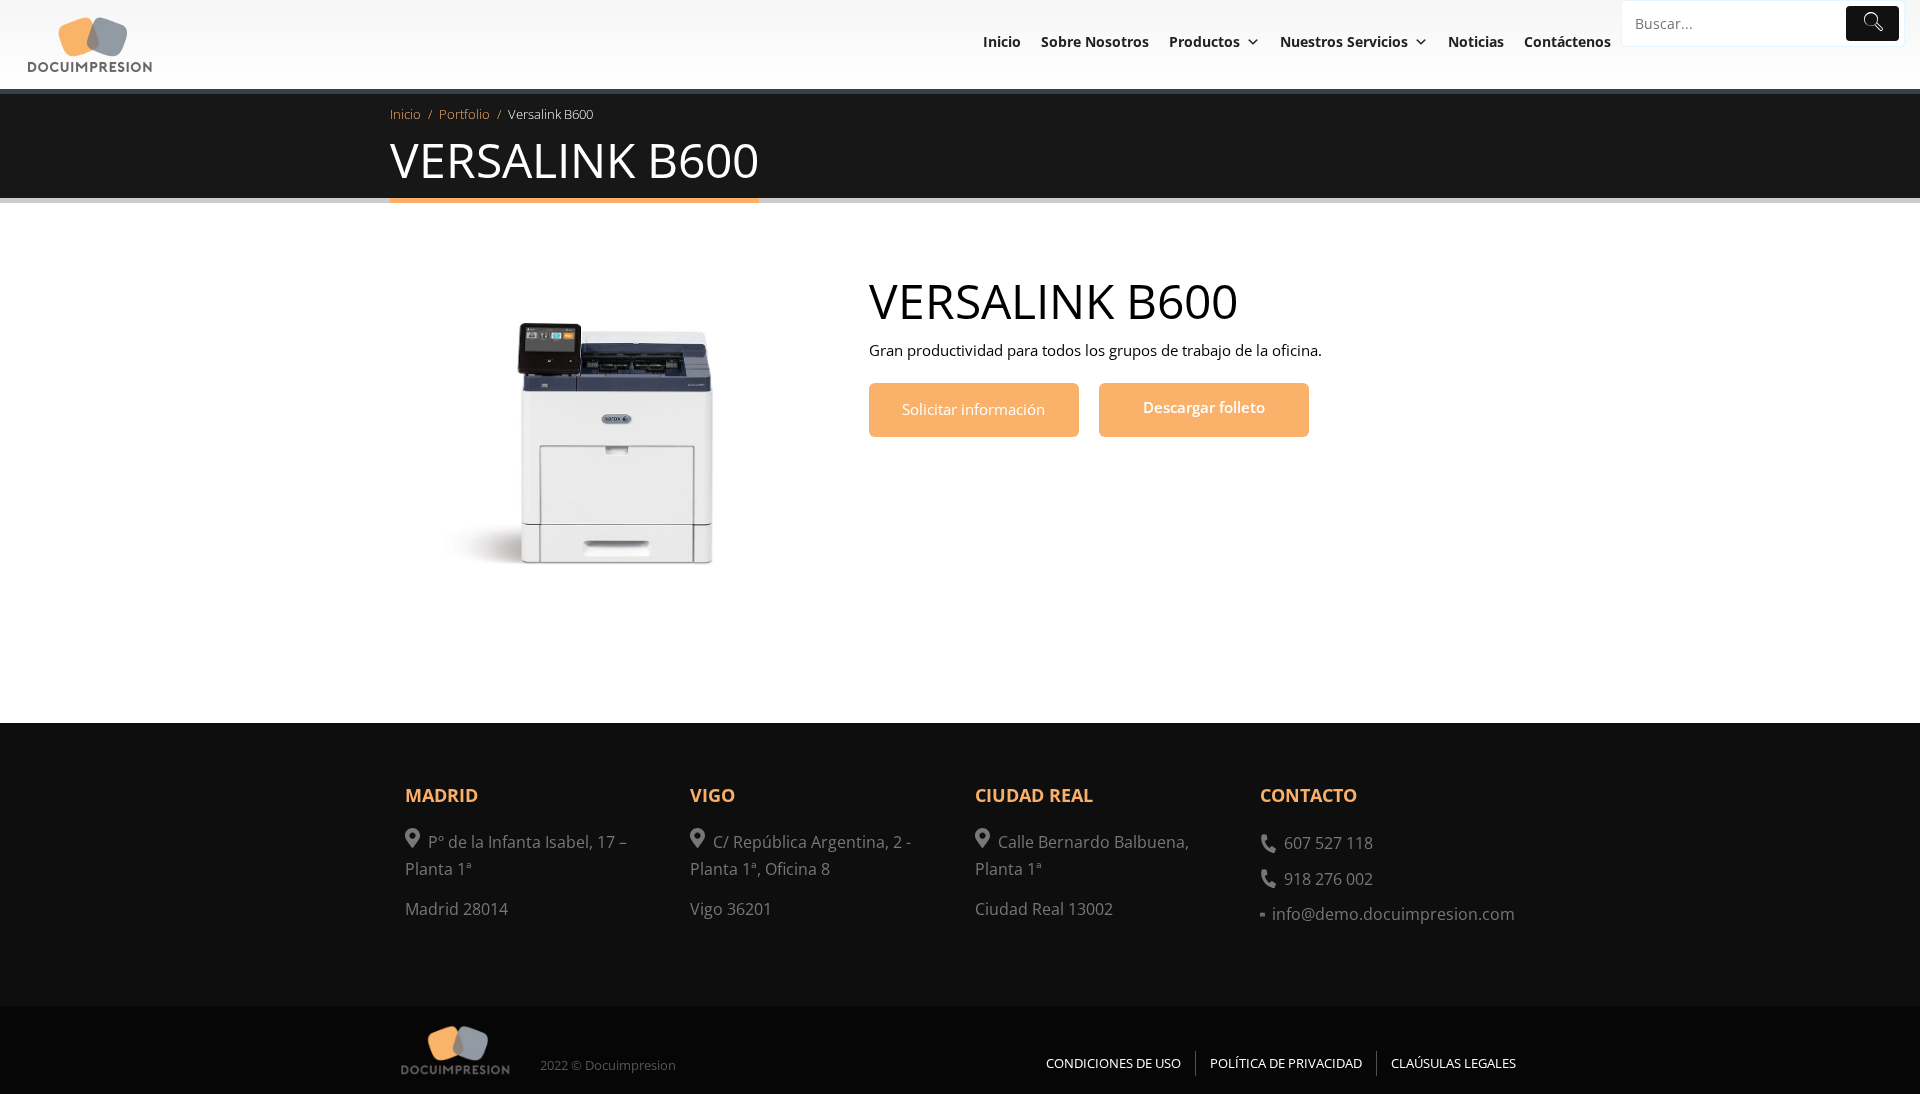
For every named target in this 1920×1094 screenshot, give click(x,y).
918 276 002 (1328, 879)
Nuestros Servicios (1344, 41)
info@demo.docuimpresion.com (1393, 914)
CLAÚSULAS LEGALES (1453, 1063)
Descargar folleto (1204, 407)
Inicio (1002, 41)
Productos (1204, 41)
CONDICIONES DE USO (1113, 1063)
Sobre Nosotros (1095, 41)
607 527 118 (1328, 843)
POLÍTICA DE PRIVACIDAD (1286, 1063)
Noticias (1476, 41)
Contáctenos (1567, 41)
